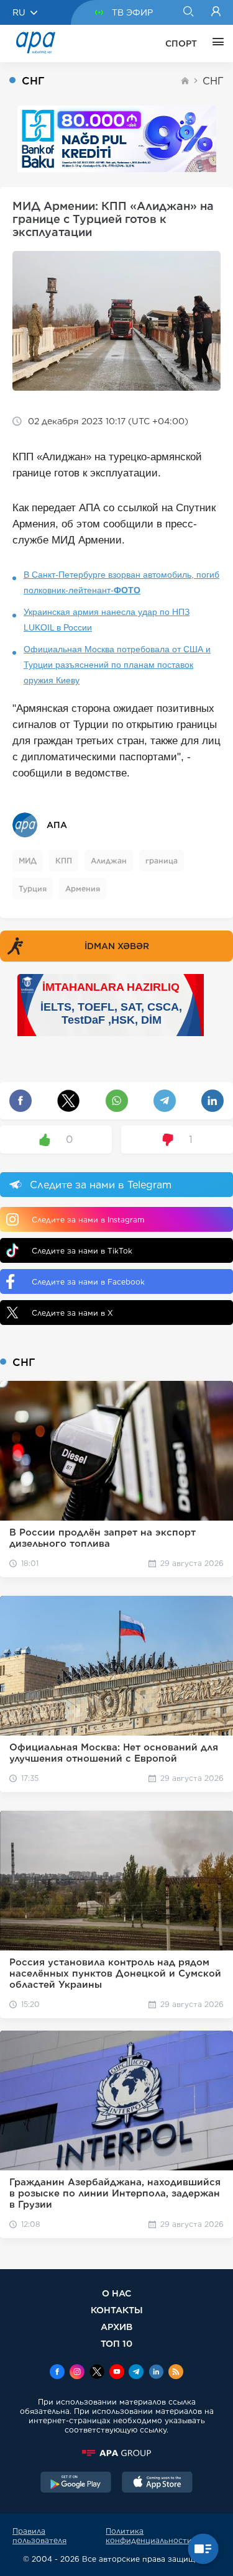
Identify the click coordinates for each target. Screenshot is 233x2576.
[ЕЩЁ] (215, 43)
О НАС (116, 2293)
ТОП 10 (116, 2343)
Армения (83, 889)
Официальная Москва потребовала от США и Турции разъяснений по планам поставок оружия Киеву (117, 665)
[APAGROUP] (116, 2453)
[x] (97, 2373)
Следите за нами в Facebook (88, 1282)
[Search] (188, 12)
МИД (28, 861)
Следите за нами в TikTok (82, 1251)
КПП (64, 861)
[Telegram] (136, 2373)
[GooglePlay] (76, 2483)
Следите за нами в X (72, 1313)
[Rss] (176, 2373)
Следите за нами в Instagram (88, 1220)
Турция (33, 889)
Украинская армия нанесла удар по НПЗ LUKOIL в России (107, 620)
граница (162, 861)
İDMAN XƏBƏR (117, 946)
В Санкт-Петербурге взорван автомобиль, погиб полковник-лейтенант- (121, 582)
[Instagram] (77, 2373)
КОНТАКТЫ (117, 2310)
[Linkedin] (156, 2373)
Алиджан (109, 861)
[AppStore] (157, 2483)
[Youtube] (117, 2373)
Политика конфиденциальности (149, 2536)
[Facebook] (57, 2373)
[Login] (216, 12)
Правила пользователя (39, 2536)
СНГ (213, 81)
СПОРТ (181, 43)
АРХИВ (116, 2327)
